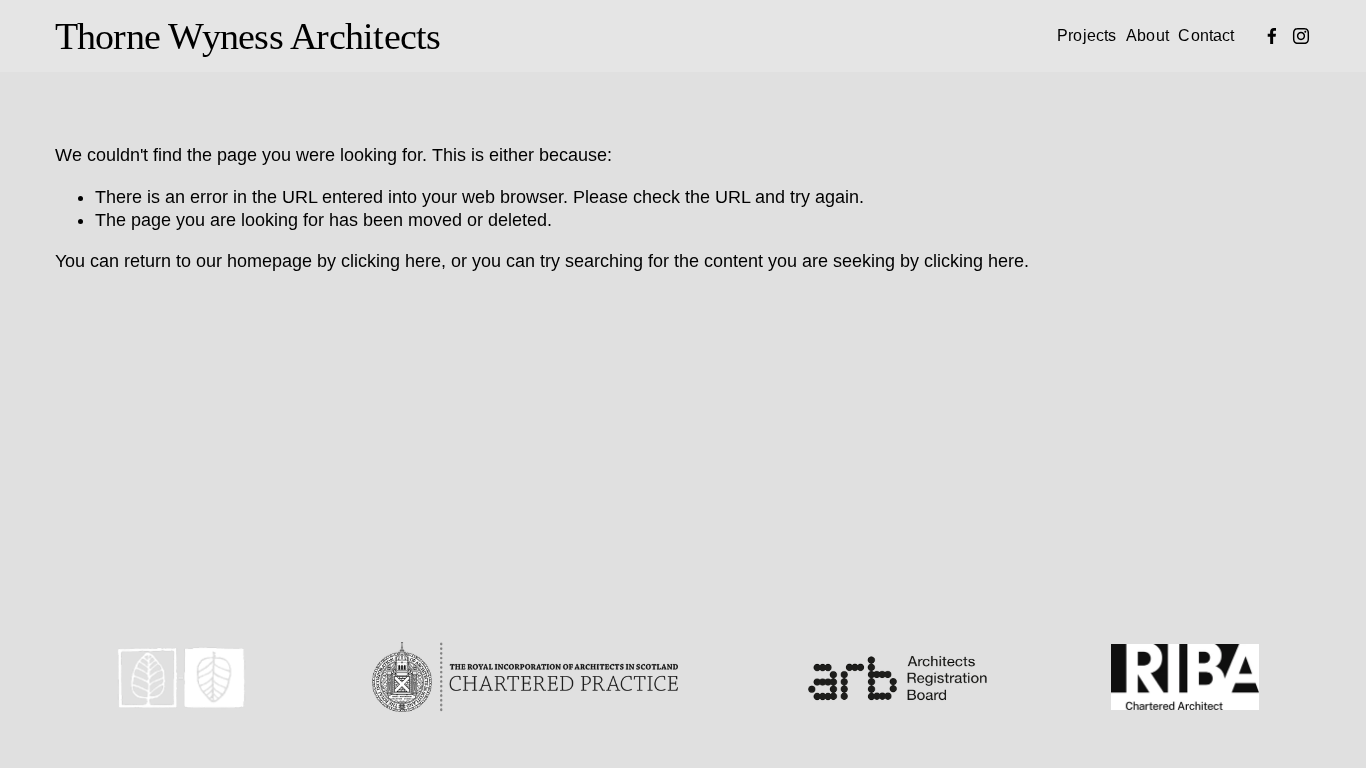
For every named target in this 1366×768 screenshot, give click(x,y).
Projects (1086, 35)
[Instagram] (1301, 36)
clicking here (391, 261)
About (1147, 35)
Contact (1206, 35)
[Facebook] (1272, 36)
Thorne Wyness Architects (248, 36)
